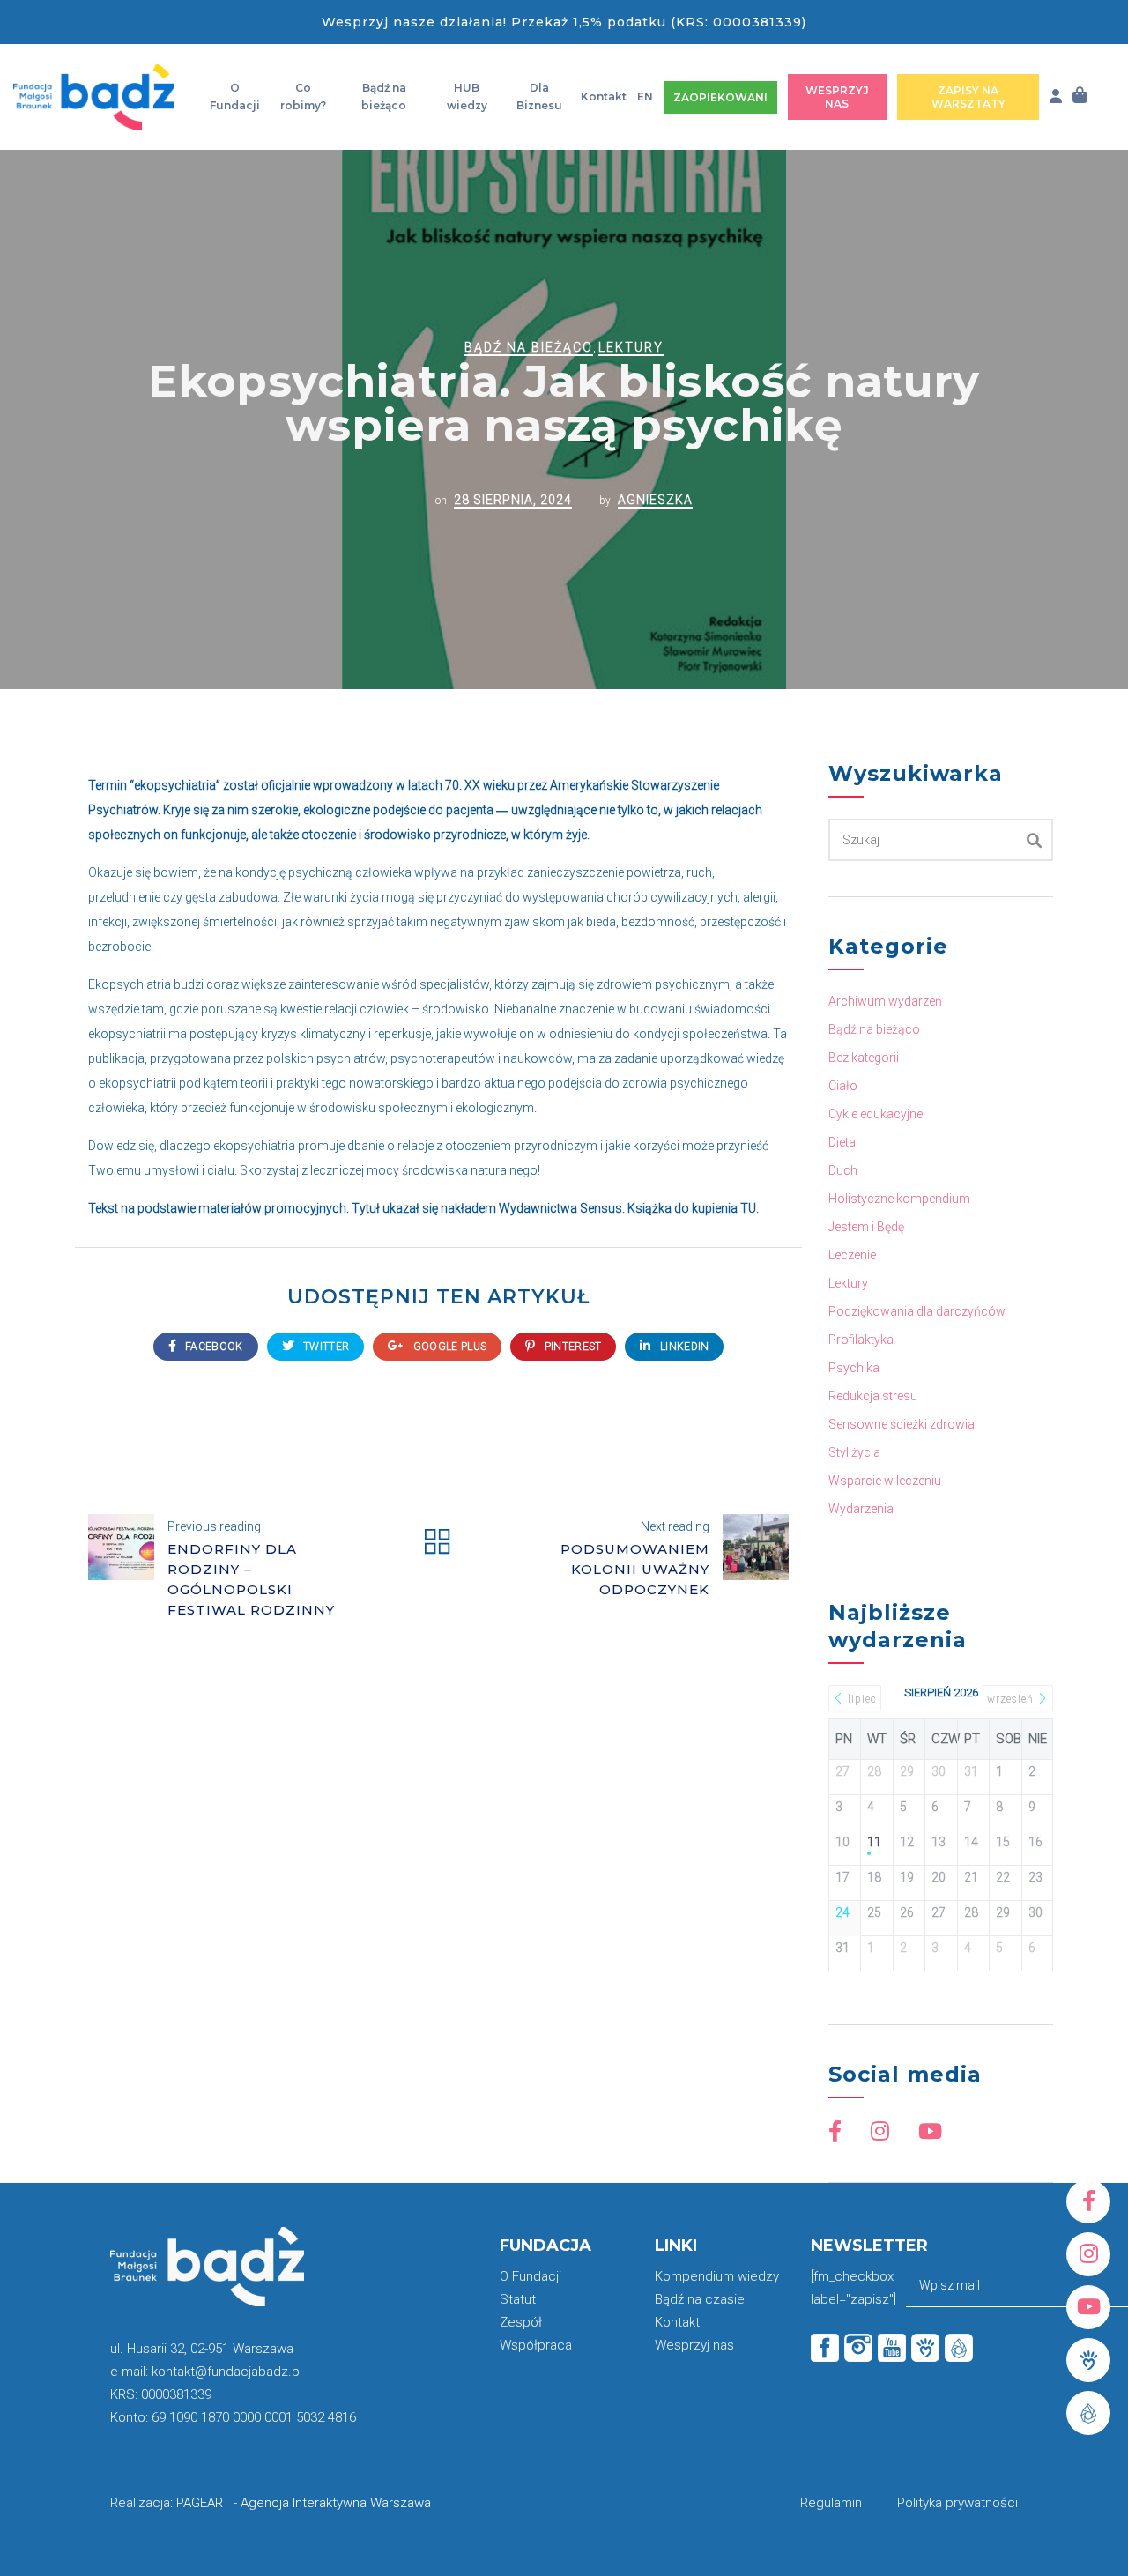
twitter (325, 1347)
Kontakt (604, 97)
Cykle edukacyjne (876, 1114)
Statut (518, 2299)
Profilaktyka (861, 1340)
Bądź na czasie (700, 2299)
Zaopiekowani (720, 97)
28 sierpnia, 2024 (513, 500)
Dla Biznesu (539, 97)
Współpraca (536, 2345)
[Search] (1035, 840)
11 (874, 1842)
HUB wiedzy (467, 97)
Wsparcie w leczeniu (885, 1481)
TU (748, 1208)
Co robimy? (303, 97)
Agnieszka (655, 500)
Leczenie (852, 1255)
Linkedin (683, 1347)
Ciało (843, 1086)
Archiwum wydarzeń (885, 1001)
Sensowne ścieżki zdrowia (902, 1424)
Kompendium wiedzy (717, 2276)
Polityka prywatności (957, 2503)
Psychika (854, 1368)
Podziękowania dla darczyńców (917, 1311)
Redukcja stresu (873, 1396)
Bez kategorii (864, 1058)
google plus (449, 1347)
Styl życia (854, 1452)
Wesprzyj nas (837, 97)
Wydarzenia (861, 1509)
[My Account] (1056, 97)
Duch (843, 1170)
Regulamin (831, 2503)
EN (645, 97)
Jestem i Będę (866, 1227)
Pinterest (571, 1347)
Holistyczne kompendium (899, 1199)
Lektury (631, 347)
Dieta (842, 1142)
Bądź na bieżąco (384, 97)
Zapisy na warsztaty (968, 97)
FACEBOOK (213, 1347)
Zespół (521, 2322)
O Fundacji (235, 97)
